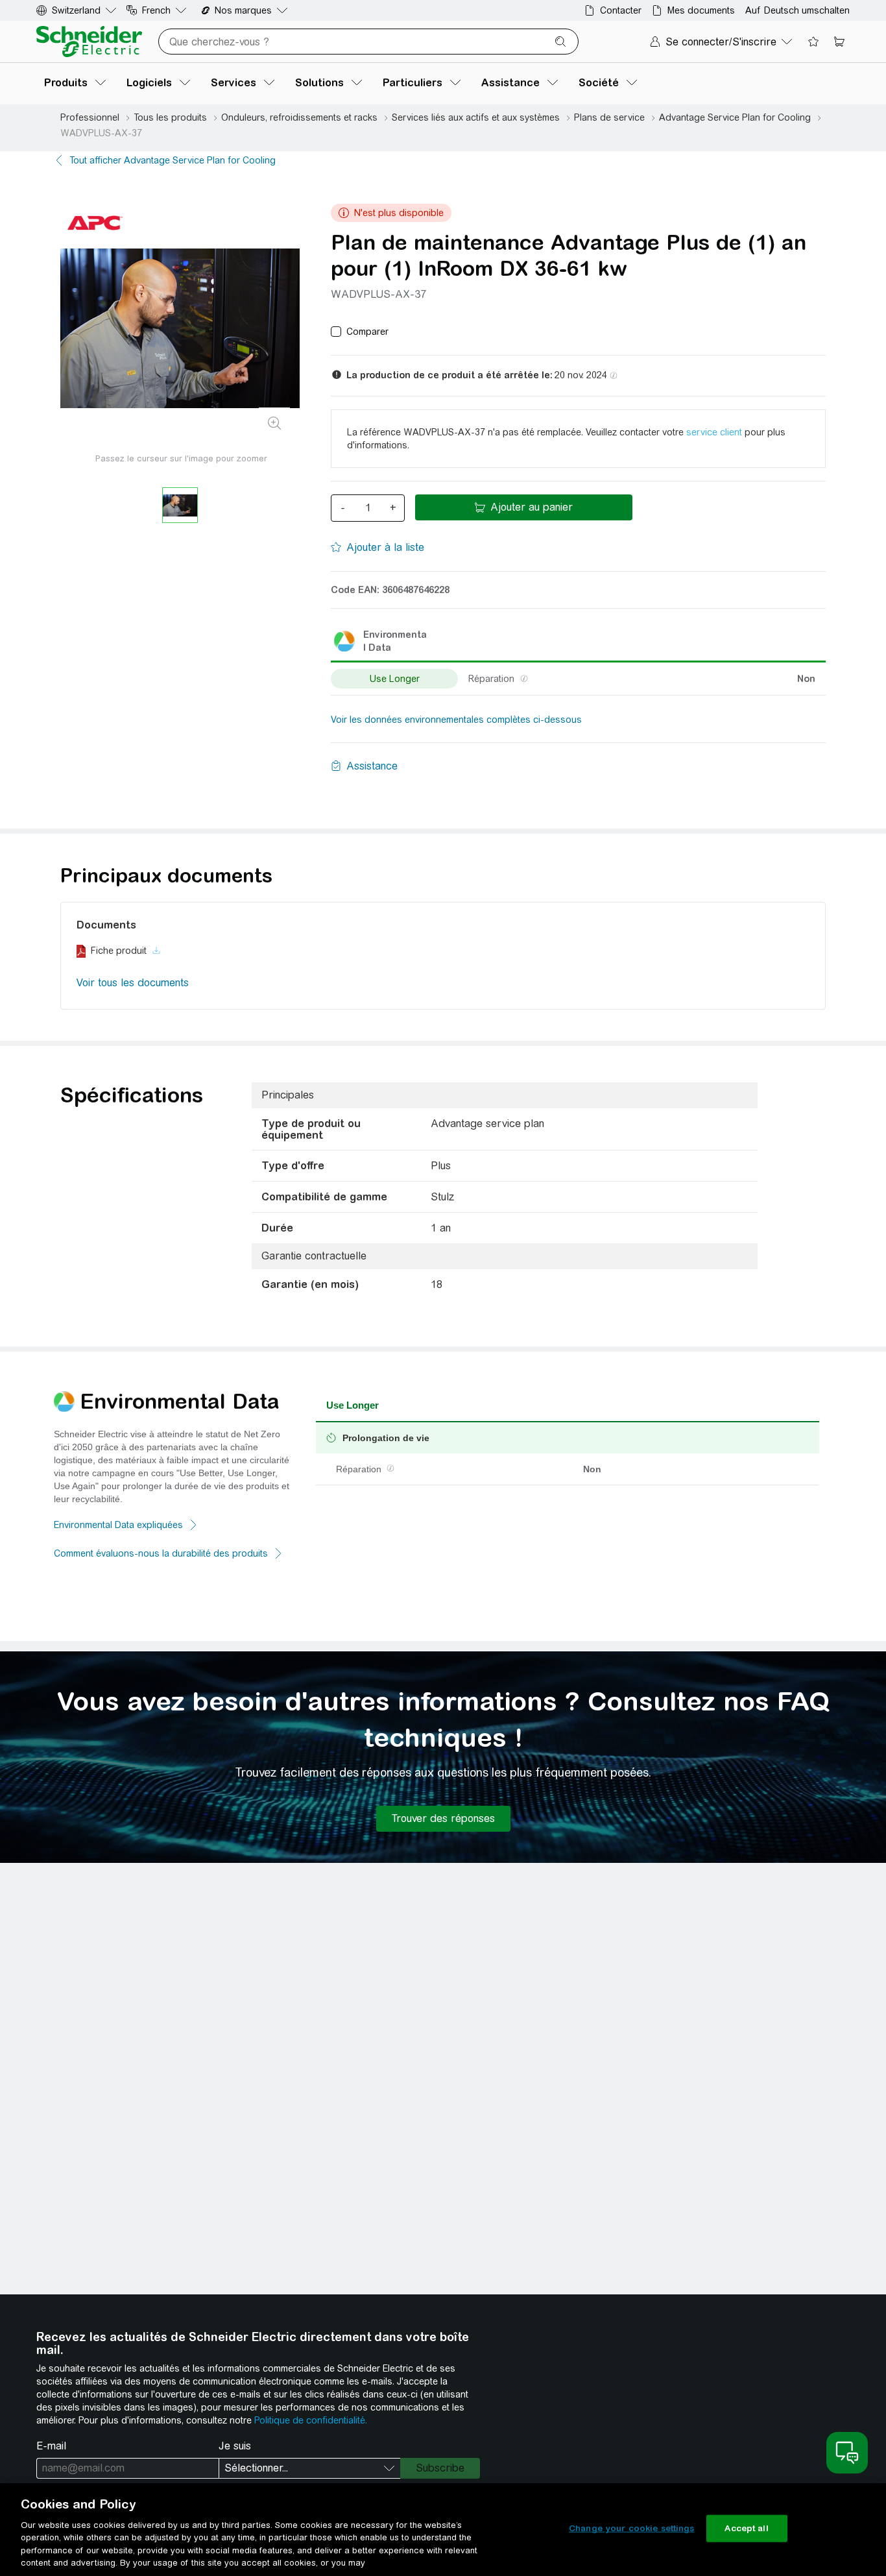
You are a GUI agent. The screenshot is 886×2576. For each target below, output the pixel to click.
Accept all (746, 2528)
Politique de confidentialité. (311, 2420)
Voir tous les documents (133, 983)
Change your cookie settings (632, 2528)
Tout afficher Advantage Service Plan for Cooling (173, 160)
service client (714, 432)
